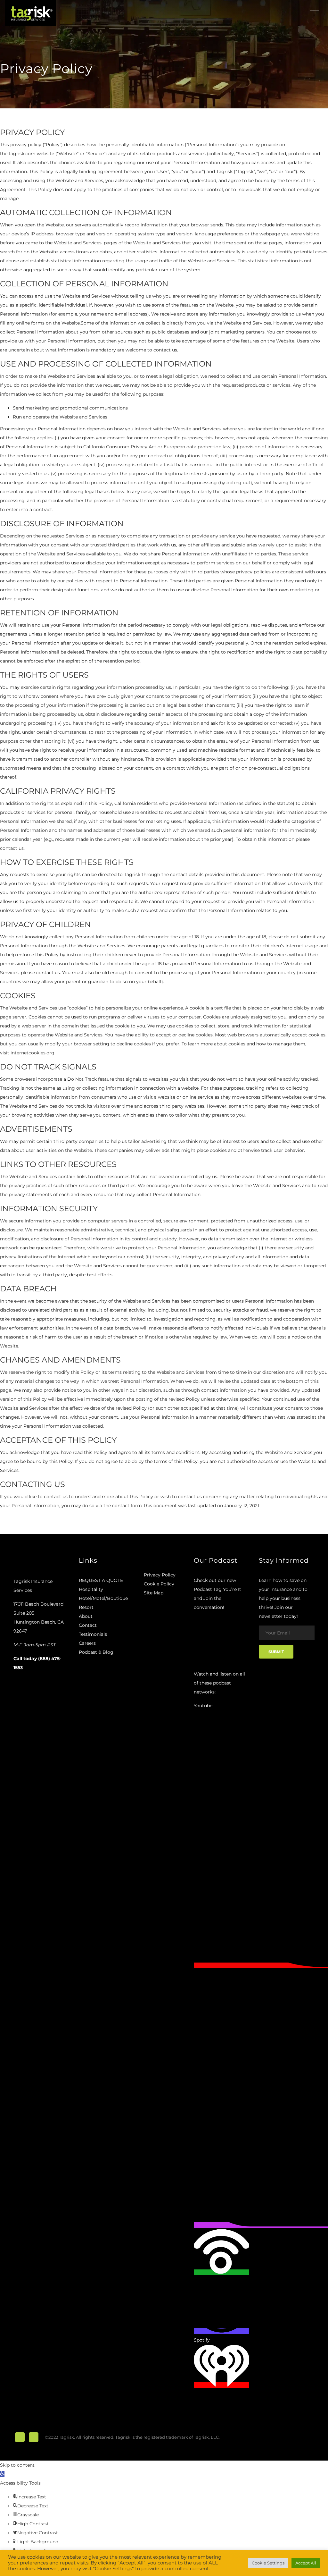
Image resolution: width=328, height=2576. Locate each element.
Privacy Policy (160, 1575)
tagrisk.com (22, 154)
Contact (88, 1625)
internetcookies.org (33, 1053)
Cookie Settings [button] (268, 2563)
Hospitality (91, 1589)
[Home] (30, 13)
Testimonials (93, 1634)
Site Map (154, 1593)
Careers (87, 1643)
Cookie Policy (159, 1584)
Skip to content (17, 2465)
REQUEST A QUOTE (101, 1580)
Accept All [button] (306, 2563)
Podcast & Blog (96, 1652)
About (86, 1616)
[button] (2, 2474)
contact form (127, 1506)
